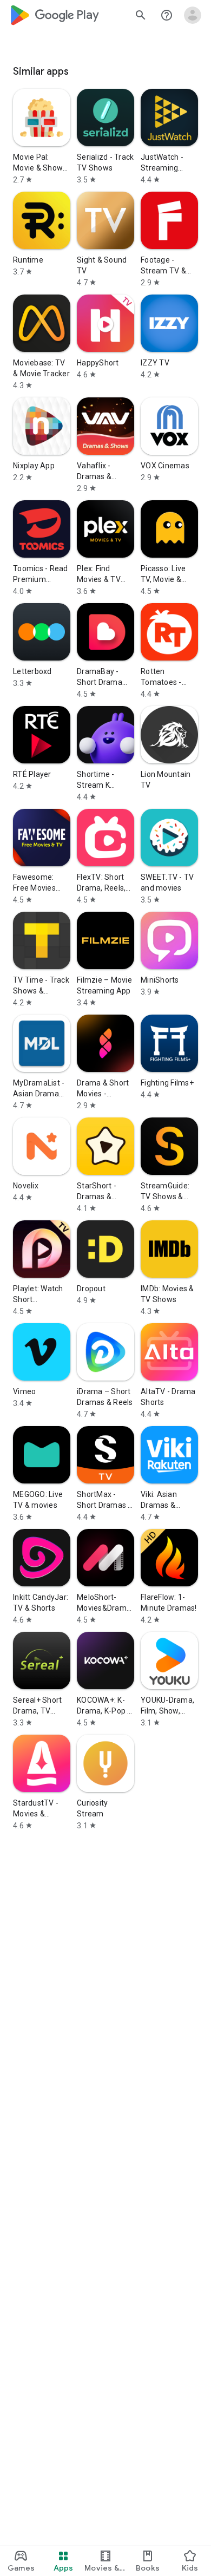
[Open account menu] (193, 15)
